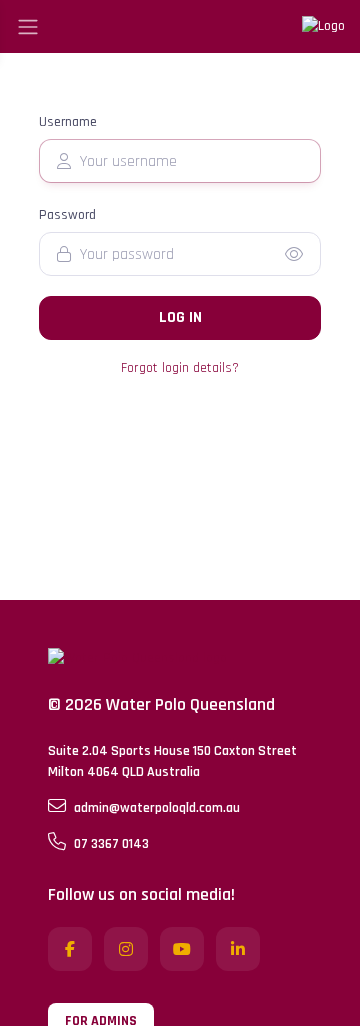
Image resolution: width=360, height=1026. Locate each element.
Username (68, 122)
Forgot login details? (180, 368)
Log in (180, 317)
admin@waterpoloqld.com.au (157, 808)
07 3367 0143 (111, 844)
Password (67, 215)
